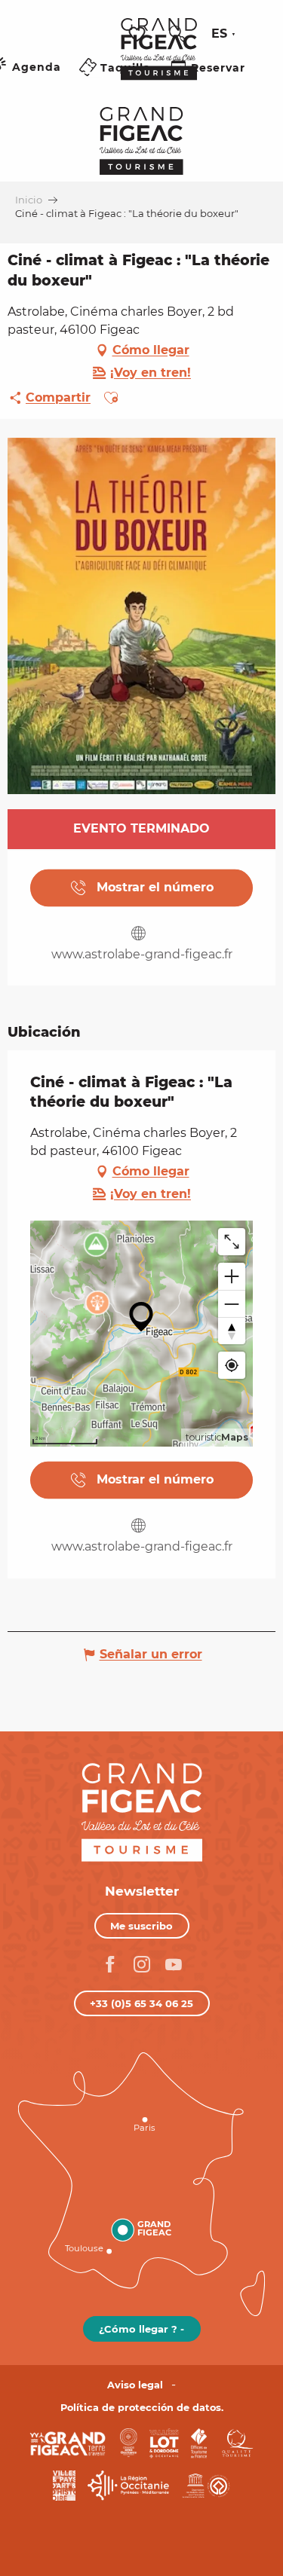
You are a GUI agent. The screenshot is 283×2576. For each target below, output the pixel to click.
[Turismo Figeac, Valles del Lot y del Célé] (159, 60)
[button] (177, 34)
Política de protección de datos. (142, 2408)
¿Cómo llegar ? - (141, 2329)
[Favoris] (139, 34)
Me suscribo (141, 1926)
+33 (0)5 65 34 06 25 (141, 2003)
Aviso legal (135, 2385)
